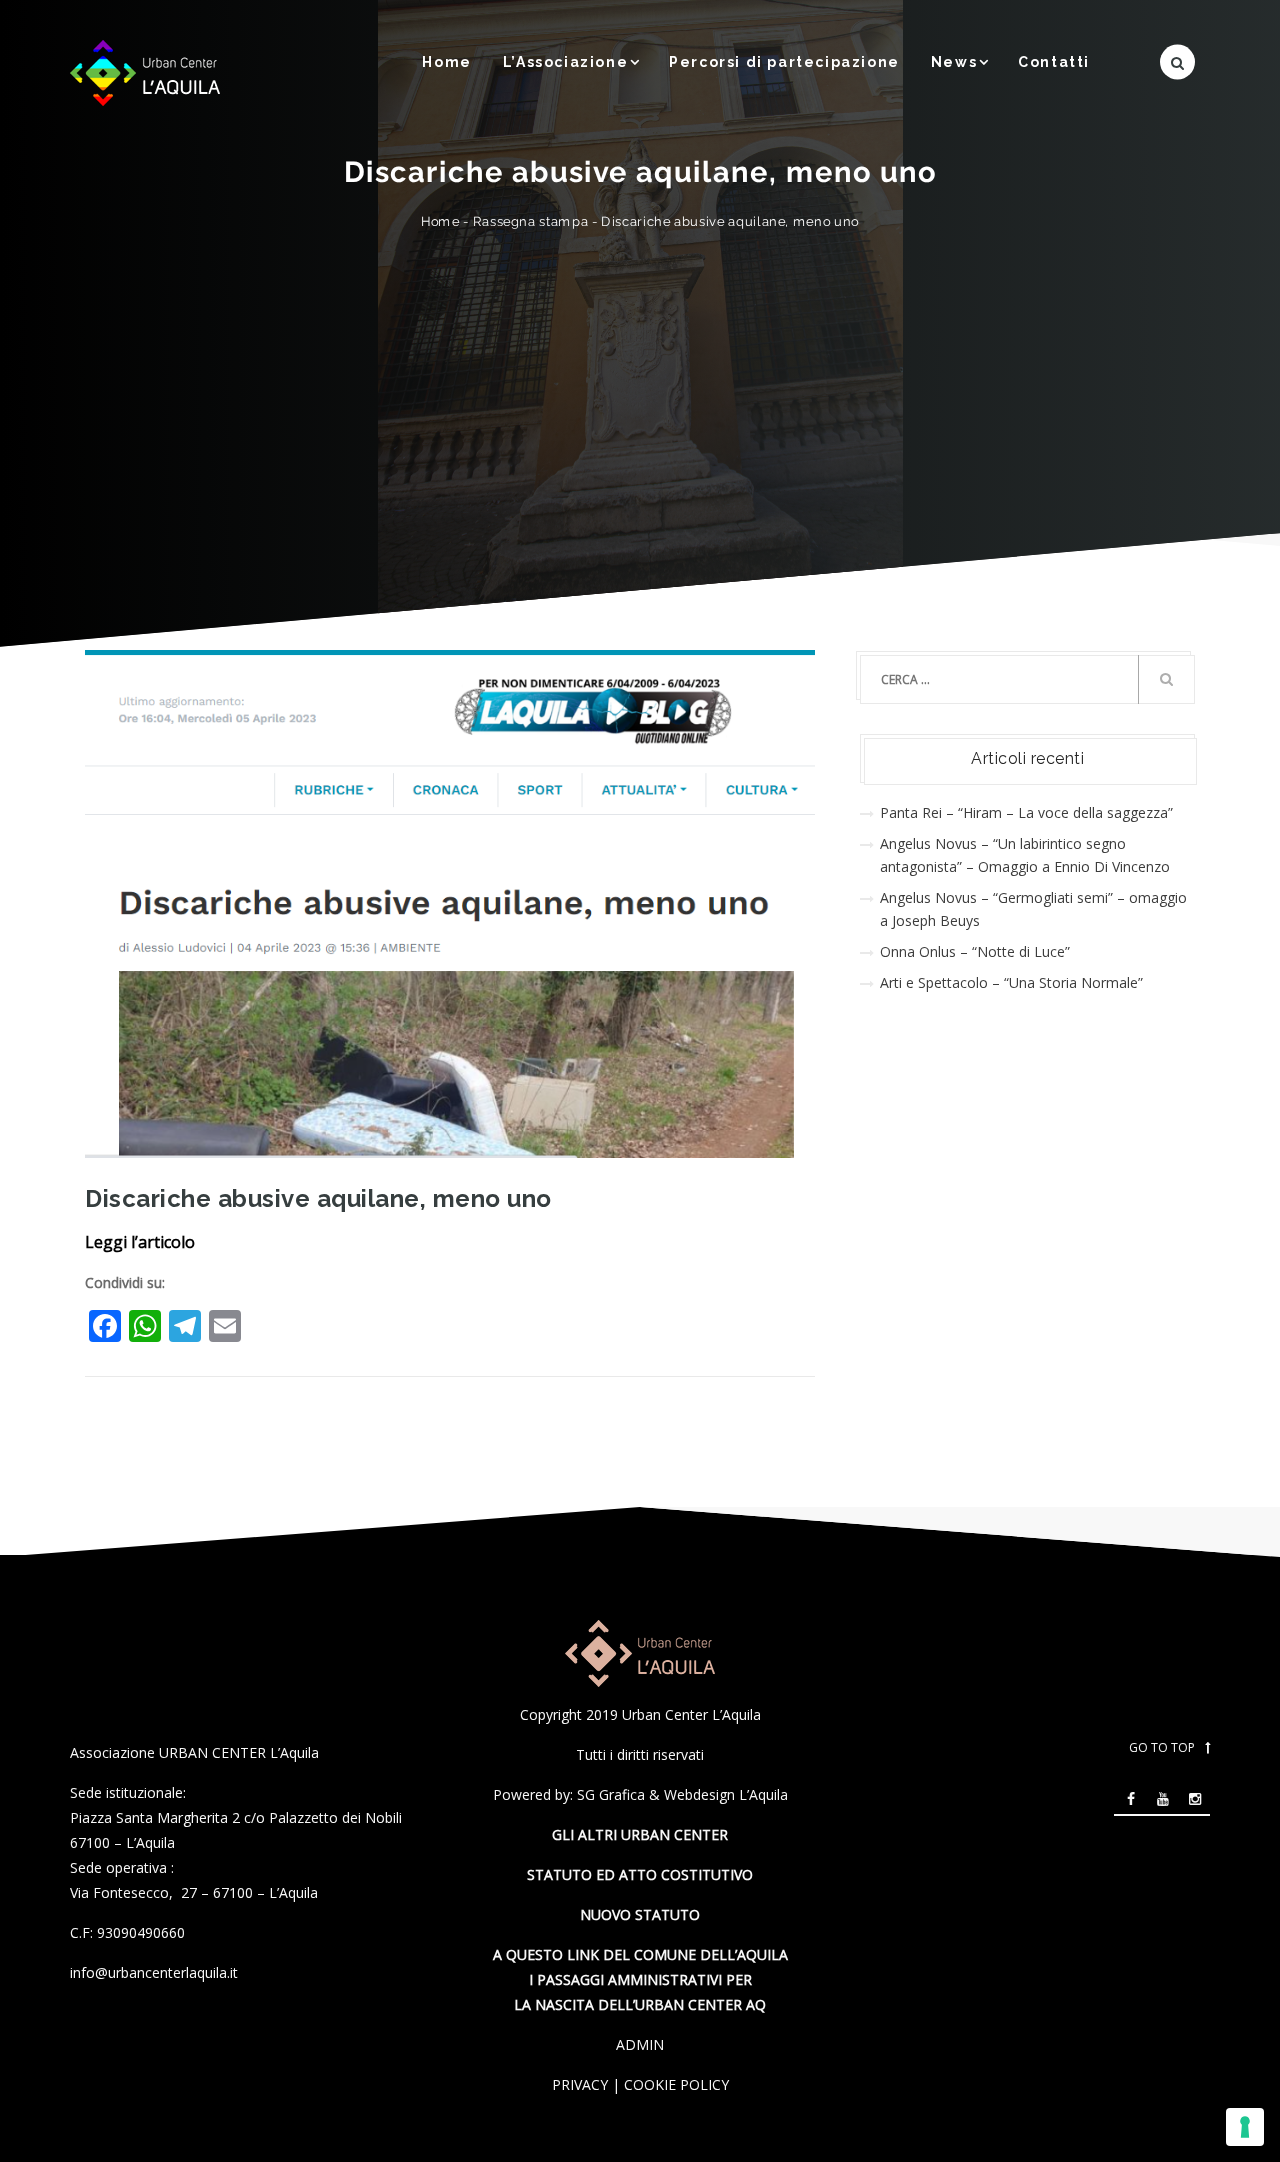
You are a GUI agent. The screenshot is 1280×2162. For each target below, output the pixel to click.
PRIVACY (580, 2084)
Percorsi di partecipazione (784, 62)
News (954, 62)
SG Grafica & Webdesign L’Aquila (682, 1794)
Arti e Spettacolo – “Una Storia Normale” (1011, 982)
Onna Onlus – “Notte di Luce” (975, 951)
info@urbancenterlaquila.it (154, 1972)
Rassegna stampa (531, 221)
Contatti (1054, 62)
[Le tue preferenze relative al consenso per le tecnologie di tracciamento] (1245, 2127)
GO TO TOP (1162, 1747)
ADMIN (640, 2044)
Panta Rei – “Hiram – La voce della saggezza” (1026, 812)
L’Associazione (565, 62)
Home (446, 62)
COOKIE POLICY (676, 2084)
